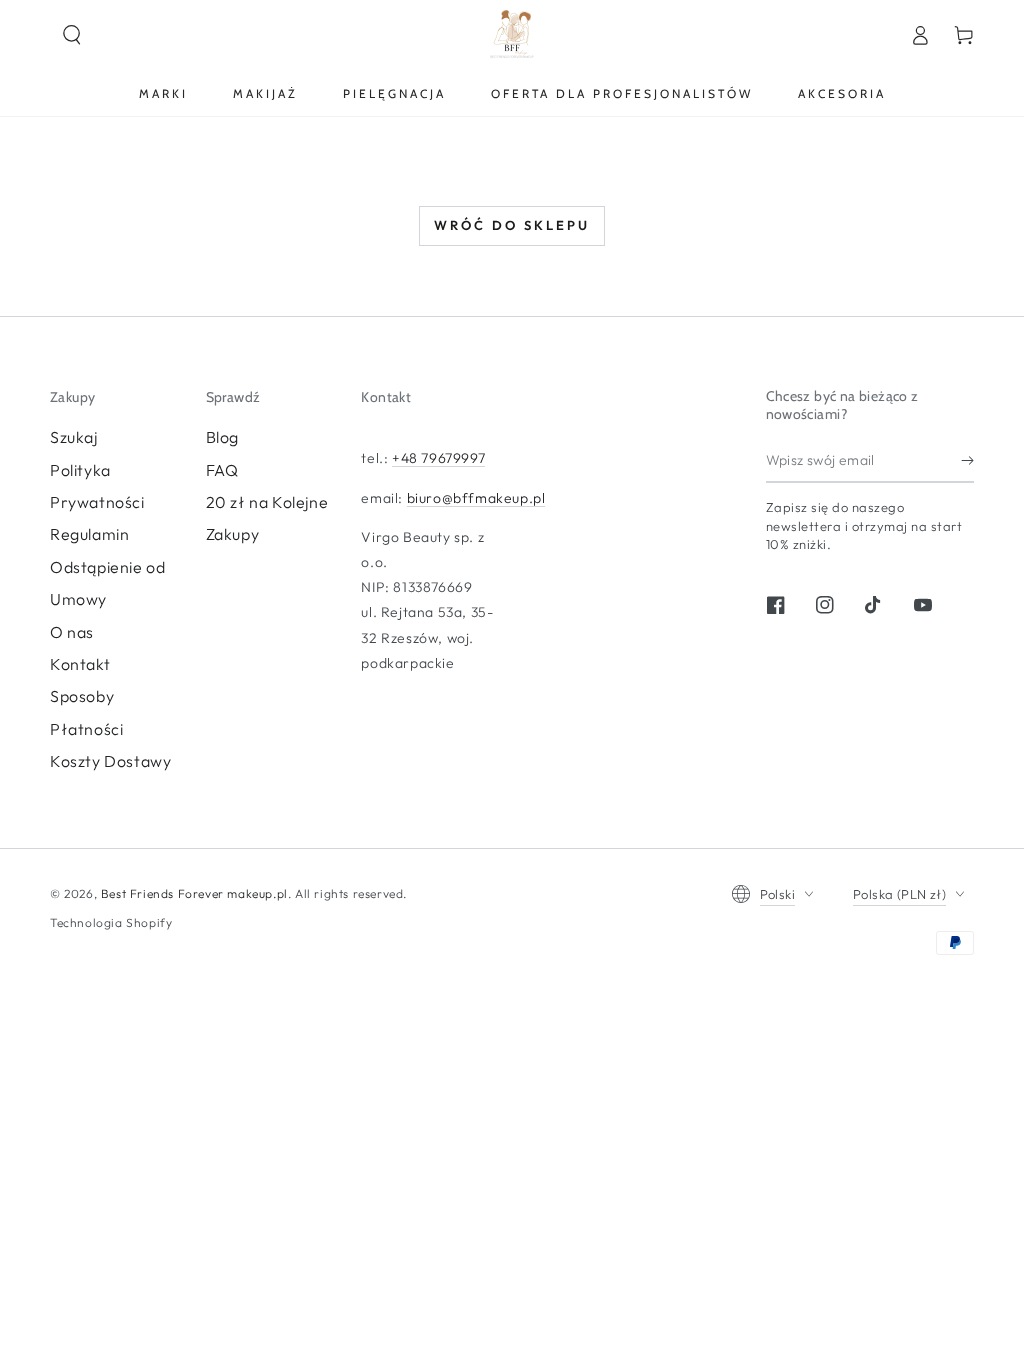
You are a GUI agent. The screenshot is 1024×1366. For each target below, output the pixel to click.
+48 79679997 (438, 458)
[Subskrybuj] (967, 460)
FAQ (222, 470)
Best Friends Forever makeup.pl (194, 893)
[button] (72, 35)
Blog (222, 437)
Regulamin (89, 534)
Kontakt (80, 664)
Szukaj (74, 437)
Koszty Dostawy (110, 761)
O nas (72, 632)
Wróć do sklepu (512, 225)
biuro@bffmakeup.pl (476, 498)
